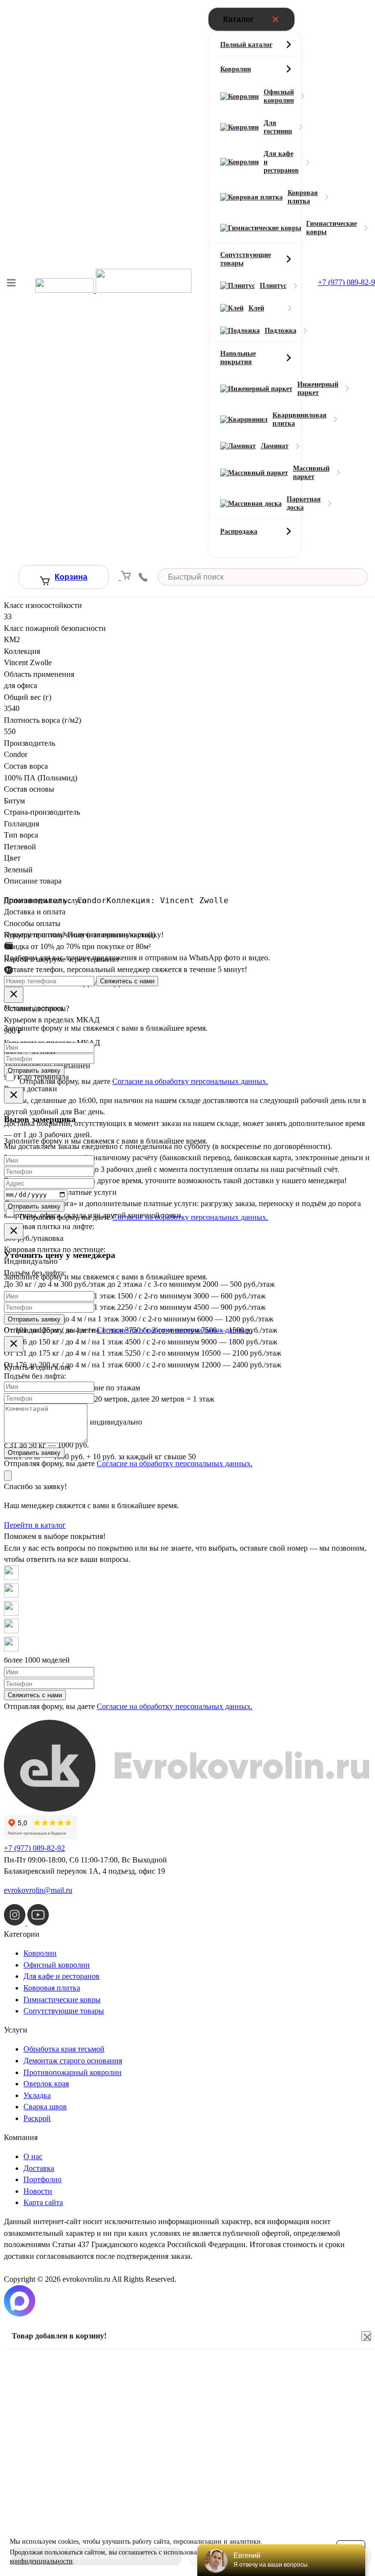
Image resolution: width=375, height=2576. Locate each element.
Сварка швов (45, 2107)
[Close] (14, 995)
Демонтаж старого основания (73, 2061)
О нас (33, 2156)
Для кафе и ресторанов (62, 1976)
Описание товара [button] (33, 881)
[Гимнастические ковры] (257, 227)
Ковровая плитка (52, 1988)
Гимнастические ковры (62, 2000)
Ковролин (40, 1953)
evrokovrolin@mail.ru (38, 1890)
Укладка (37, 2095)
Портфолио (42, 2179)
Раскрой (37, 2118)
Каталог (239, 19)
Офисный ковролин (57, 1965)
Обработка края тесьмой (64, 2049)
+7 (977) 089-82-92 (34, 1848)
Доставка (39, 2168)
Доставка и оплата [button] (35, 912)
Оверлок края (46, 2084)
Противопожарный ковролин (73, 2072)
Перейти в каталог (35, 1525)
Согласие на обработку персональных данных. (190, 1081)
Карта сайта (43, 2202)
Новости (38, 2191)
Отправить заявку (34, 1071)
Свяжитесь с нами (127, 981)
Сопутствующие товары (64, 2011)
